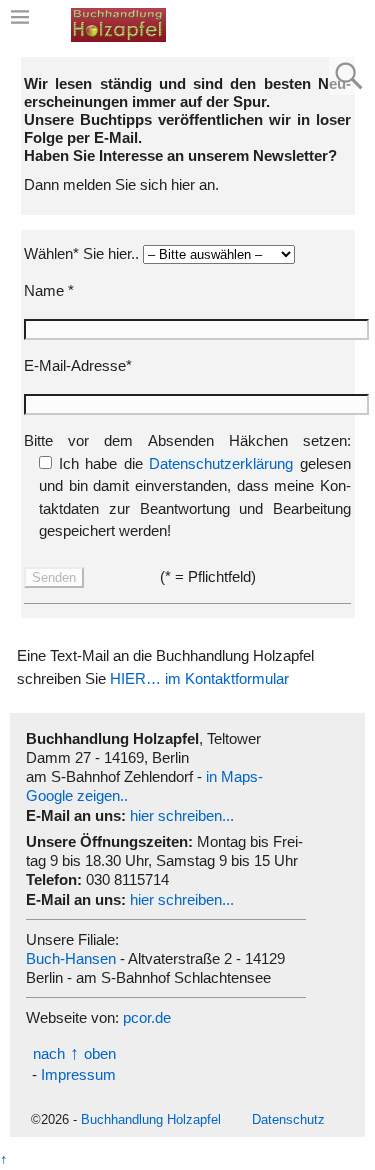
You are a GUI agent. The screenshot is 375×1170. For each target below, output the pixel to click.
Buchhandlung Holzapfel (151, 1119)
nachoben (74, 1053)
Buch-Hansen (71, 958)
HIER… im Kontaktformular (199, 678)
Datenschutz (288, 1119)
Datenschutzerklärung (221, 463)
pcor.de (147, 1017)
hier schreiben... (182, 815)
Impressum (78, 1074)
